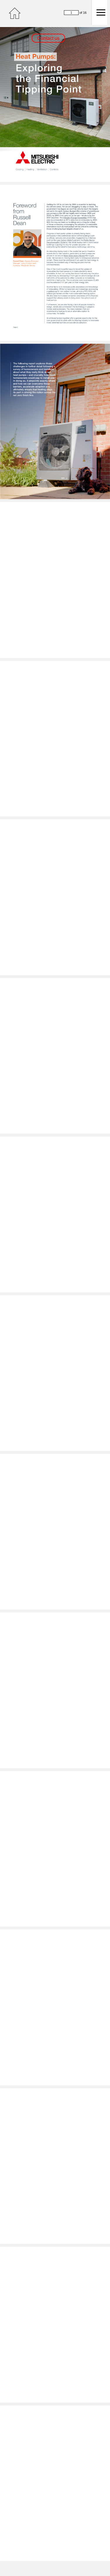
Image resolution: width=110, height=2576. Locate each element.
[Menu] (99, 12)
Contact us (48, 38)
